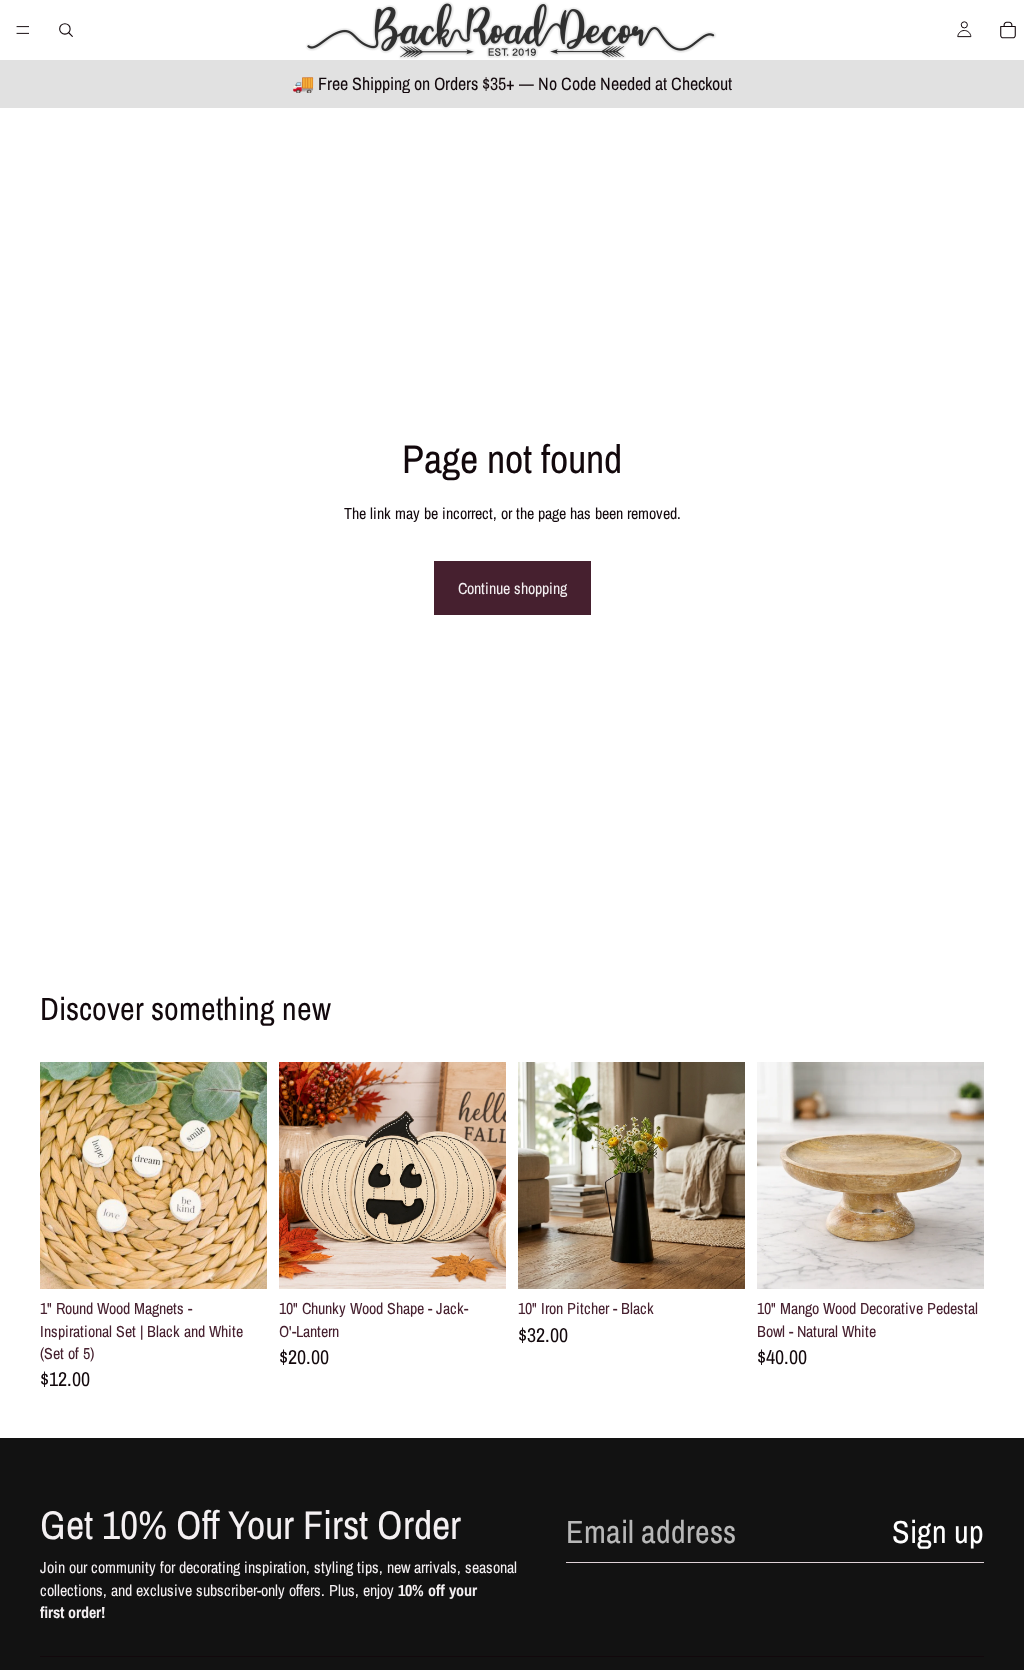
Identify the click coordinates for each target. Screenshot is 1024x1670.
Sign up (938, 1531)
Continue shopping (512, 588)
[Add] (236, 1258)
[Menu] (23, 30)
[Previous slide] (62, 1176)
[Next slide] (245, 1176)
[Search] (66, 30)
